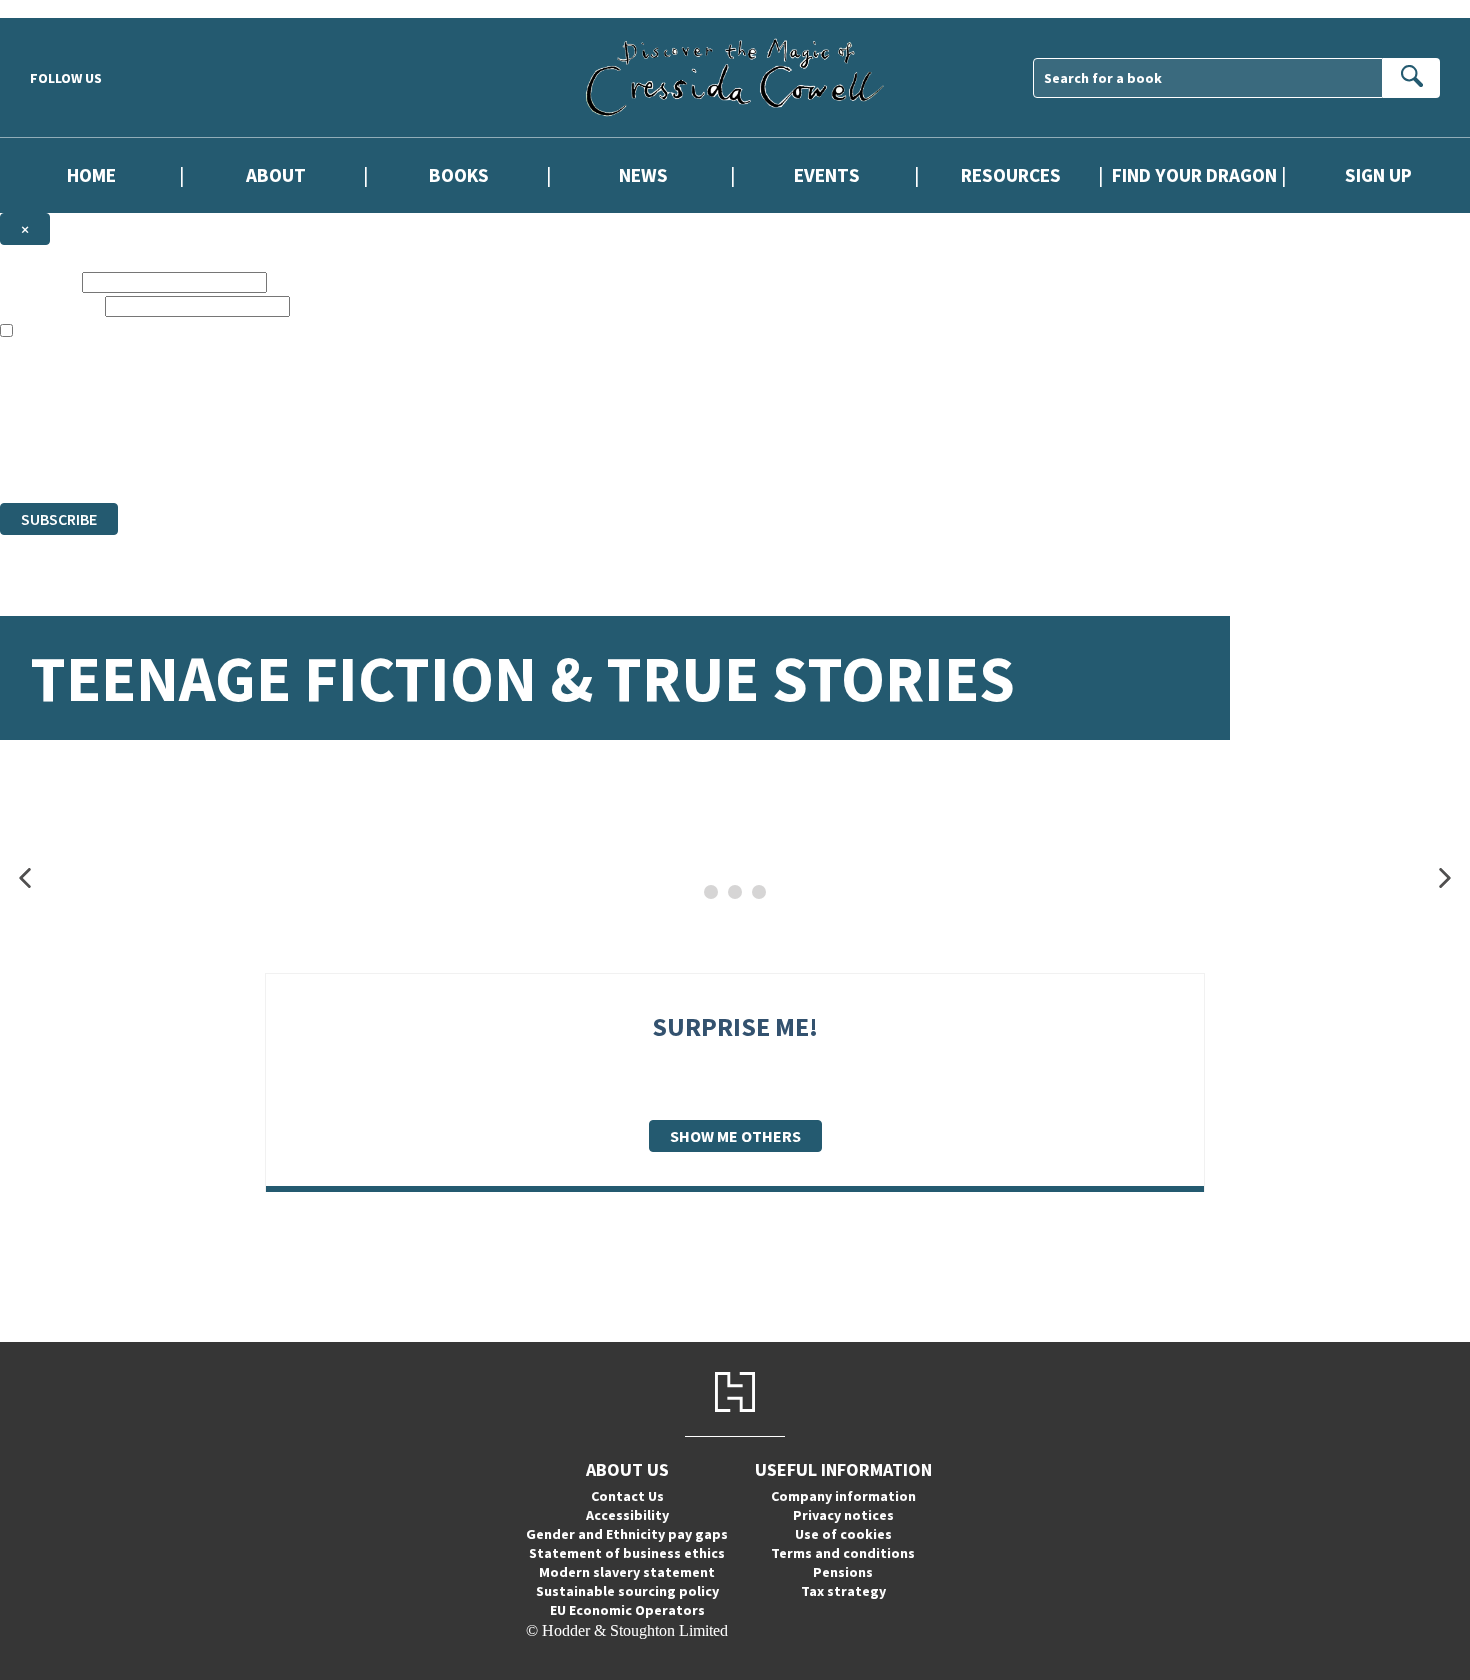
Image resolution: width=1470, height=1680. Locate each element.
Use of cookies (843, 1534)
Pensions (843, 1572)
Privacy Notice (394, 457)
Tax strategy (843, 1591)
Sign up (1378, 175)
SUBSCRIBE (59, 519)
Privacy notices (843, 1515)
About (276, 175)
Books (459, 175)
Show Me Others (735, 1136)
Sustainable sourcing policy (627, 1591)
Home (91, 175)
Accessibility (627, 1515)
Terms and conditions (843, 1553)
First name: (39, 281)
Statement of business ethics (627, 1553)
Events (827, 175)
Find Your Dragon (1194, 175)
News (643, 175)
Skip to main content (65, 8)
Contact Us (627, 1496)
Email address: (50, 305)
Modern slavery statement (627, 1572)
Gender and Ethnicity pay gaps (627, 1534)
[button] (25, 878)
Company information (843, 1496)
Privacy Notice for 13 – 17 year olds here (633, 367)
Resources (1011, 175)
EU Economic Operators (627, 1610)
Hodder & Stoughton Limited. (232, 439)
